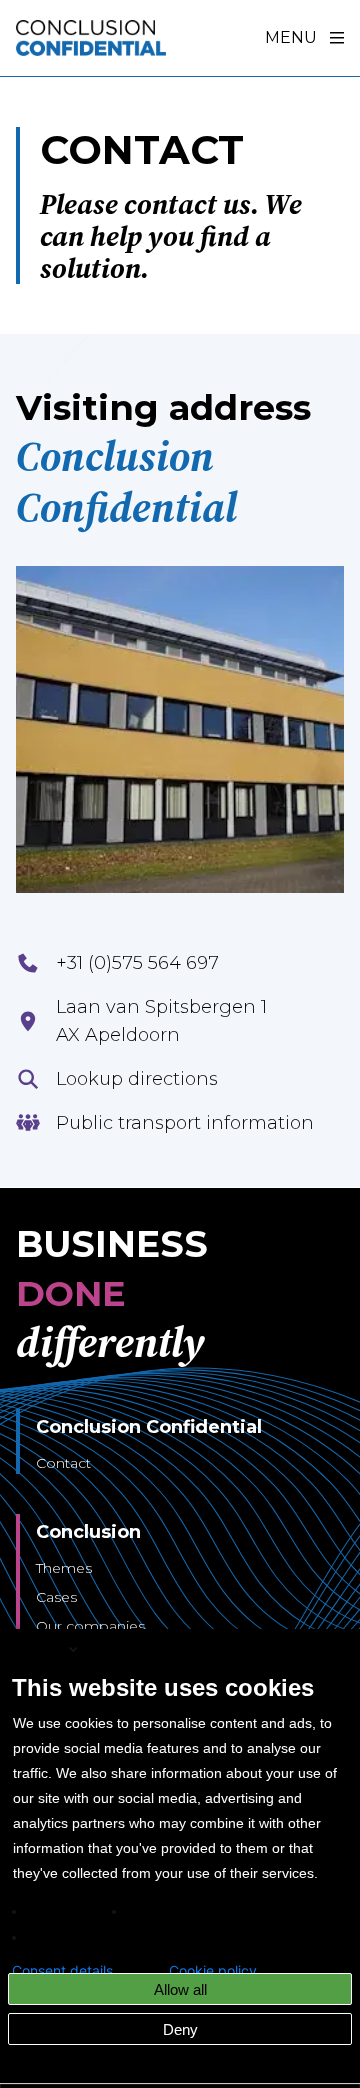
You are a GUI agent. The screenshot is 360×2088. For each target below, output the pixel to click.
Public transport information (185, 1123)
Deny (180, 2029)
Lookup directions (137, 1079)
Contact (63, 1463)
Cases (56, 1597)
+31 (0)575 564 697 (137, 963)
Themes (64, 1568)
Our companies (90, 1626)
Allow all (180, 1989)
